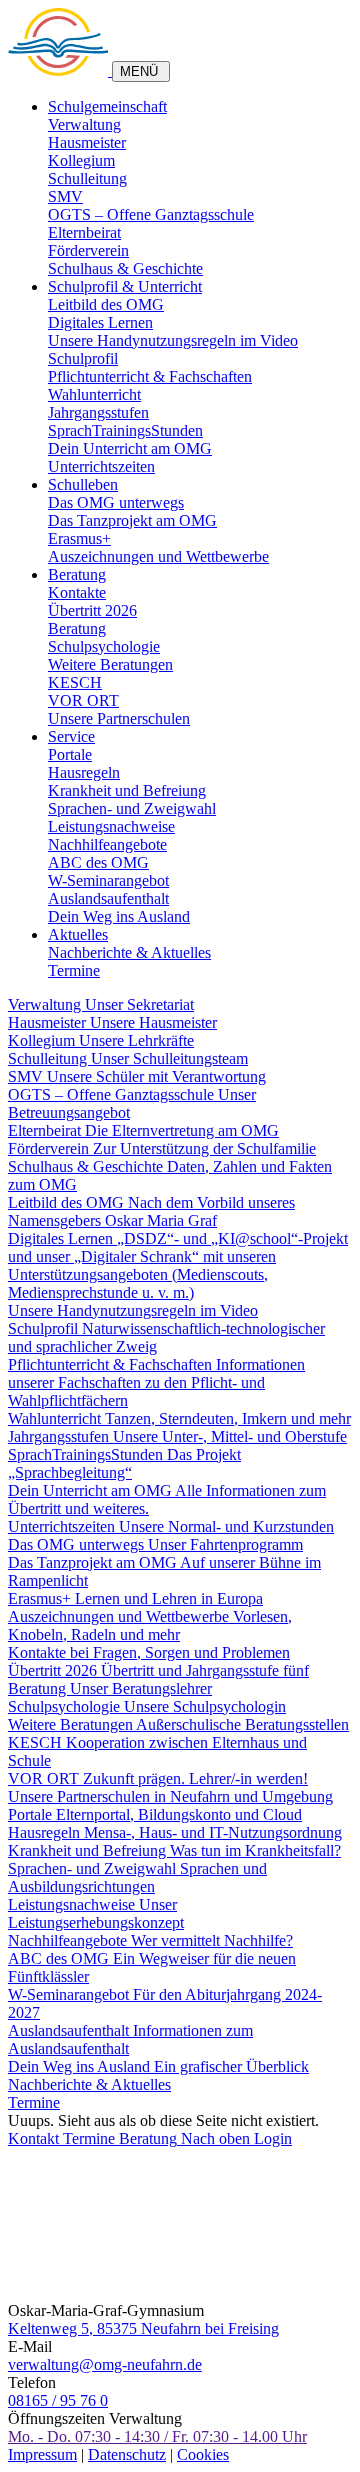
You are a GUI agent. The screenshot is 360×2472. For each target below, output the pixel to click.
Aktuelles (78, 934)
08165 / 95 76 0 (58, 2400)
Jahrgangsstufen (98, 412)
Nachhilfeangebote (107, 844)
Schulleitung (87, 178)
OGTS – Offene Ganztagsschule (151, 214)
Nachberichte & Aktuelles (129, 952)
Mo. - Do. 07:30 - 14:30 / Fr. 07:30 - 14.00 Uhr (157, 2436)
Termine (74, 970)
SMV (65, 196)
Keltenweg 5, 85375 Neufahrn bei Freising (143, 2328)
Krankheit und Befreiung (127, 790)
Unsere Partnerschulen (119, 718)
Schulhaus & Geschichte (125, 268)
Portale (70, 754)
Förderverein (88, 250)
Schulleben (83, 484)
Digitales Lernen (100, 322)
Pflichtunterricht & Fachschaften (150, 376)
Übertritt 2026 (92, 610)
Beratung (77, 574)
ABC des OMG (98, 862)
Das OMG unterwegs (116, 502)
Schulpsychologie (104, 646)
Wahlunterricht (94, 394)
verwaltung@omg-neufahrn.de (105, 2364)
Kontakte (77, 592)
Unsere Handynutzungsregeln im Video (173, 340)
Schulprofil (83, 358)
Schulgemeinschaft (107, 106)
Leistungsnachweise (111, 826)
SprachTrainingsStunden (125, 430)
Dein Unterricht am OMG (130, 448)
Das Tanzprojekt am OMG (132, 520)
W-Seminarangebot (108, 880)
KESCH (75, 682)
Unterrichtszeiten (101, 466)
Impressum (42, 2454)
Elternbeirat (84, 232)
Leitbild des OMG (106, 304)
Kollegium (81, 160)
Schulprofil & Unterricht (125, 286)
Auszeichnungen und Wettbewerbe (158, 556)
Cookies (203, 2454)
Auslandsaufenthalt (108, 898)
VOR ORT (83, 700)
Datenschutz (127, 2454)
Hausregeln (84, 772)
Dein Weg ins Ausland (119, 916)
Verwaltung (84, 124)
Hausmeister (87, 142)
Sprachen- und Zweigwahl (132, 808)
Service (71, 736)
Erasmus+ (79, 538)
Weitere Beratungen (110, 664)
